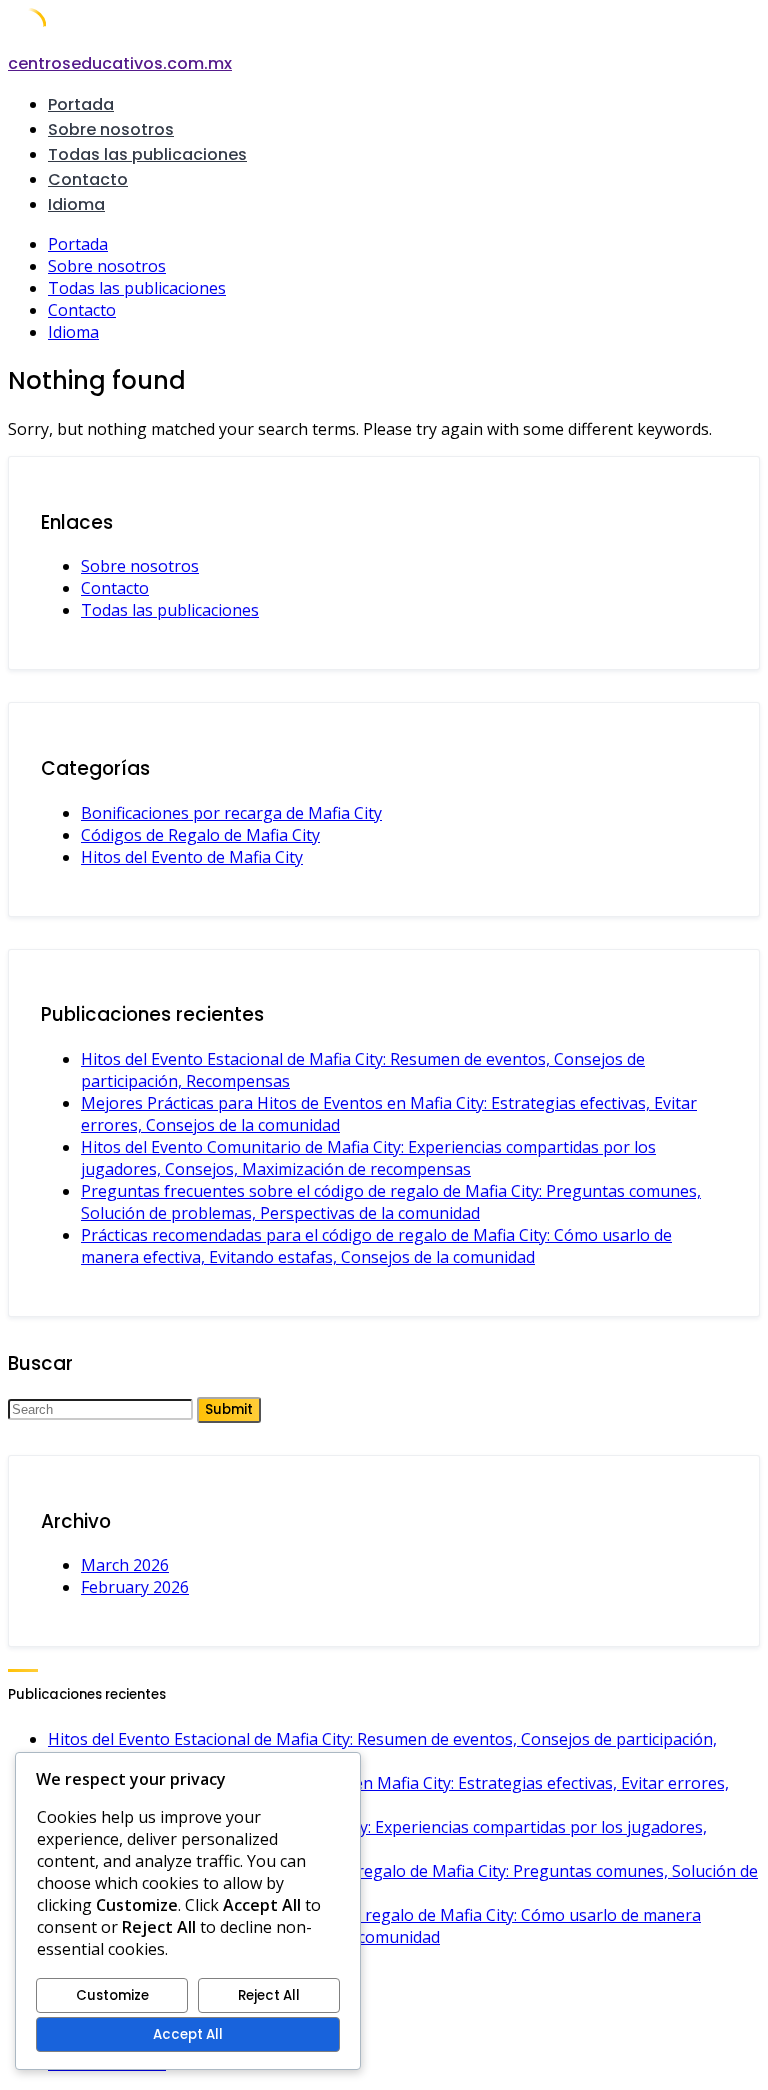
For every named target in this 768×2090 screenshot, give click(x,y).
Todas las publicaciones (147, 154)
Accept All (188, 2034)
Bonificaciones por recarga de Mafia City (231, 813)
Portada (81, 104)
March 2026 (125, 1565)
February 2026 (135, 1587)
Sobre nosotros (111, 129)
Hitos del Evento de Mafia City (192, 857)
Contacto (88, 179)
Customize (112, 1995)
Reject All (269, 1995)
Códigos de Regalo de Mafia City (200, 835)
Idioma (76, 204)
